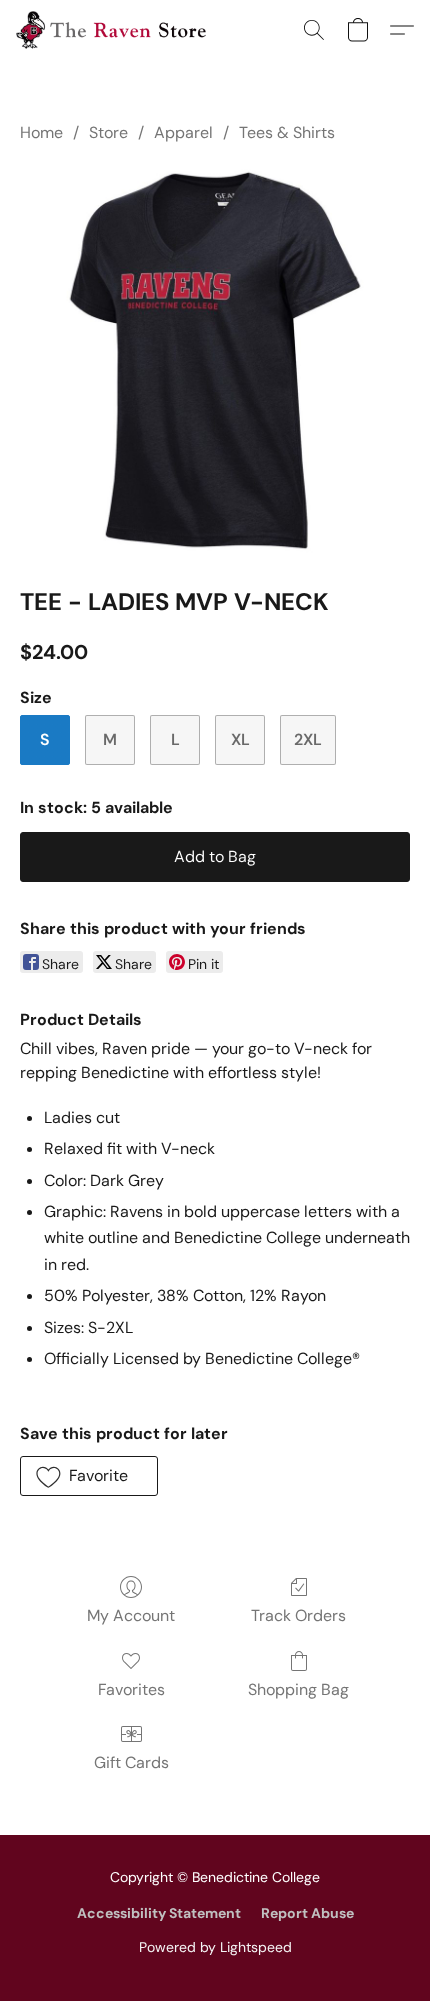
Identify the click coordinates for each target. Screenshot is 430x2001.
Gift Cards (131, 1762)
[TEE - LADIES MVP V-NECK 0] (215, 361)
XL (240, 739)
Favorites (131, 1689)
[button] (116, 30)
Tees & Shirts (287, 132)
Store (108, 132)
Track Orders (298, 1615)
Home (41, 132)
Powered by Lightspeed (215, 1947)
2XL (308, 739)
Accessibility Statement (159, 1913)
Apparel (183, 132)
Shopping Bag (298, 1689)
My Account (131, 1615)
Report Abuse (307, 1913)
